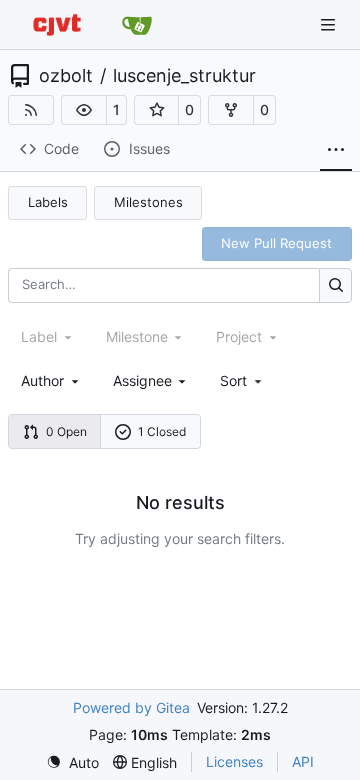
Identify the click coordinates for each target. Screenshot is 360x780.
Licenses (234, 761)
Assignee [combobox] (142, 380)
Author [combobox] (42, 380)
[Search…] (335, 285)
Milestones (148, 202)
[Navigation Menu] (330, 24)
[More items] (336, 150)
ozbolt (66, 76)
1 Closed (162, 431)
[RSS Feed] (31, 110)
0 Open (66, 431)
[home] (57, 24)
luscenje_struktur (184, 76)
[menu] (242, 380)
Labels (48, 202)
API (303, 761)
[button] (84, 110)
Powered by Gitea (131, 707)
